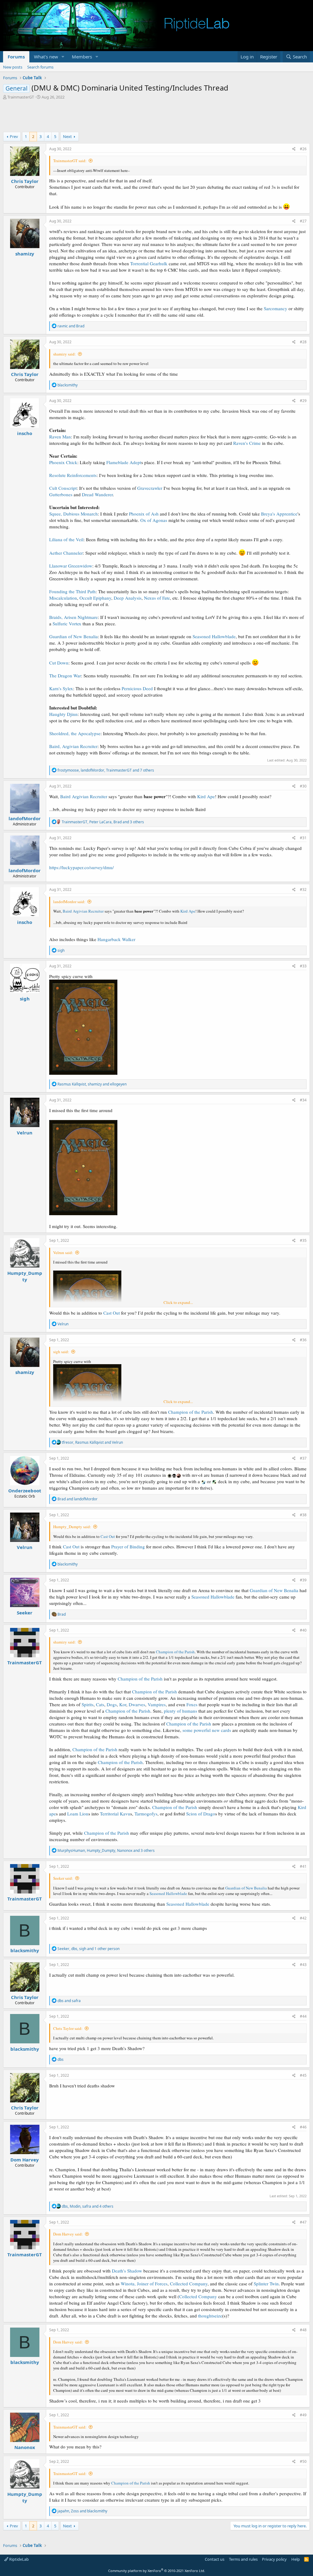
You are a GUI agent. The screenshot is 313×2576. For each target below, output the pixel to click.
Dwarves (137, 1704)
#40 (303, 1630)
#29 (303, 401)
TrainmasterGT (21, 97)
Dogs (112, 1704)
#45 (303, 2075)
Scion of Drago (201, 1814)
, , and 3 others (103, 822)
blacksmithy (25, 1950)
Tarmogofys (146, 1814)
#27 (303, 221)
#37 (303, 1458)
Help (296, 2559)
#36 (303, 1340)
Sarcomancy (276, 308)
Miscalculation (63, 598)
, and (92, 1084)
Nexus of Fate (157, 598)
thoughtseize (210, 2316)
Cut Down (59, 663)
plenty (170, 1711)
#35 (303, 1240)
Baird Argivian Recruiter (84, 796)
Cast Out (112, 1313)
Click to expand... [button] (178, 1302)
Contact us (215, 2559)
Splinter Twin (266, 2284)
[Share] (294, 149)
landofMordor (25, 818)
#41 (303, 1866)
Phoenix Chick (63, 462)
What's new (46, 57)
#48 (303, 2330)
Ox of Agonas (154, 520)
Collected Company (189, 2284)
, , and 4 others (88, 2206)
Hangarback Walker (116, 939)
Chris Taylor (25, 181)
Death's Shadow (127, 2271)
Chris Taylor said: (68, 2028)
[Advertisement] (156, 117)
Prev (14, 136)
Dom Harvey (25, 2160)
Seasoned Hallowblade (214, 636)
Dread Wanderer (97, 494)
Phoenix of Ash (144, 514)
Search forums (40, 67)
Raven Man (60, 437)
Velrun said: (63, 1253)
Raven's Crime (247, 443)
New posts (13, 67)
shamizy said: (64, 354)
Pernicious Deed (137, 688)
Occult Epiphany (95, 598)
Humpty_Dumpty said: (72, 1527)
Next (67, 136)
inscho (25, 433)
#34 (303, 1100)
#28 (303, 342)
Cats (100, 1704)
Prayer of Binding (128, 1547)
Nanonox (25, 2447)
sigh (25, 999)
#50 (303, 2461)
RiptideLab (18, 2559)
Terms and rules (243, 2559)
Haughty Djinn (63, 714)
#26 (303, 149)
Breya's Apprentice (279, 514)
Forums (16, 57)
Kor (123, 1704)
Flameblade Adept (124, 462)
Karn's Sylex (61, 688)
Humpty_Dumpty (25, 1276)
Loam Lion (78, 1814)
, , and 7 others (106, 770)
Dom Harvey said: (68, 2234)
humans (190, 1711)
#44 (303, 2016)
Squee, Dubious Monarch (74, 514)
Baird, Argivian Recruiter (73, 746)
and (71, 326)
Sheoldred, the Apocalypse (75, 733)
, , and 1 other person (88, 1949)
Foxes (192, 1704)
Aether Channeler (66, 553)
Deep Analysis (128, 598)
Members (82, 57)
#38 (303, 1515)
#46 (303, 2127)
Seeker (25, 1613)
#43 (303, 1965)
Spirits (88, 1704)
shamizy (25, 254)
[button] (63, 57)
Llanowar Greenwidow (71, 566)
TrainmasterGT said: (70, 161)
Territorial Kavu (115, 1814)
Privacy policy (274, 2559)
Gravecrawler (150, 488)
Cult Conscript (63, 488)
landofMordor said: (69, 902)
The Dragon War (65, 676)
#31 (303, 838)
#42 (303, 1918)
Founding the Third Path (72, 591)
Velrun (25, 1133)
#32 (303, 890)
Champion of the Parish (191, 1412)
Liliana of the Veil (66, 539)
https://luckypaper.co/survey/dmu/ (81, 867)
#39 (303, 1580)
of (179, 1711)
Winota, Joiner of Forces (144, 2284)
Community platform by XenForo (157, 2571)
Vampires (157, 1704)
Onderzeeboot (25, 1491)
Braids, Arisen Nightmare (74, 617)
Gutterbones (61, 494)
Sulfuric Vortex (67, 624)
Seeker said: (63, 1878)
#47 (303, 2222)
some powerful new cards (207, 1730)
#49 (303, 2415)
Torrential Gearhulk (149, 263)
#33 (303, 966)
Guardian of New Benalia (74, 636)
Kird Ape (206, 796)
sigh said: (61, 1352)
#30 (303, 786)
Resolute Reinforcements (73, 475)
